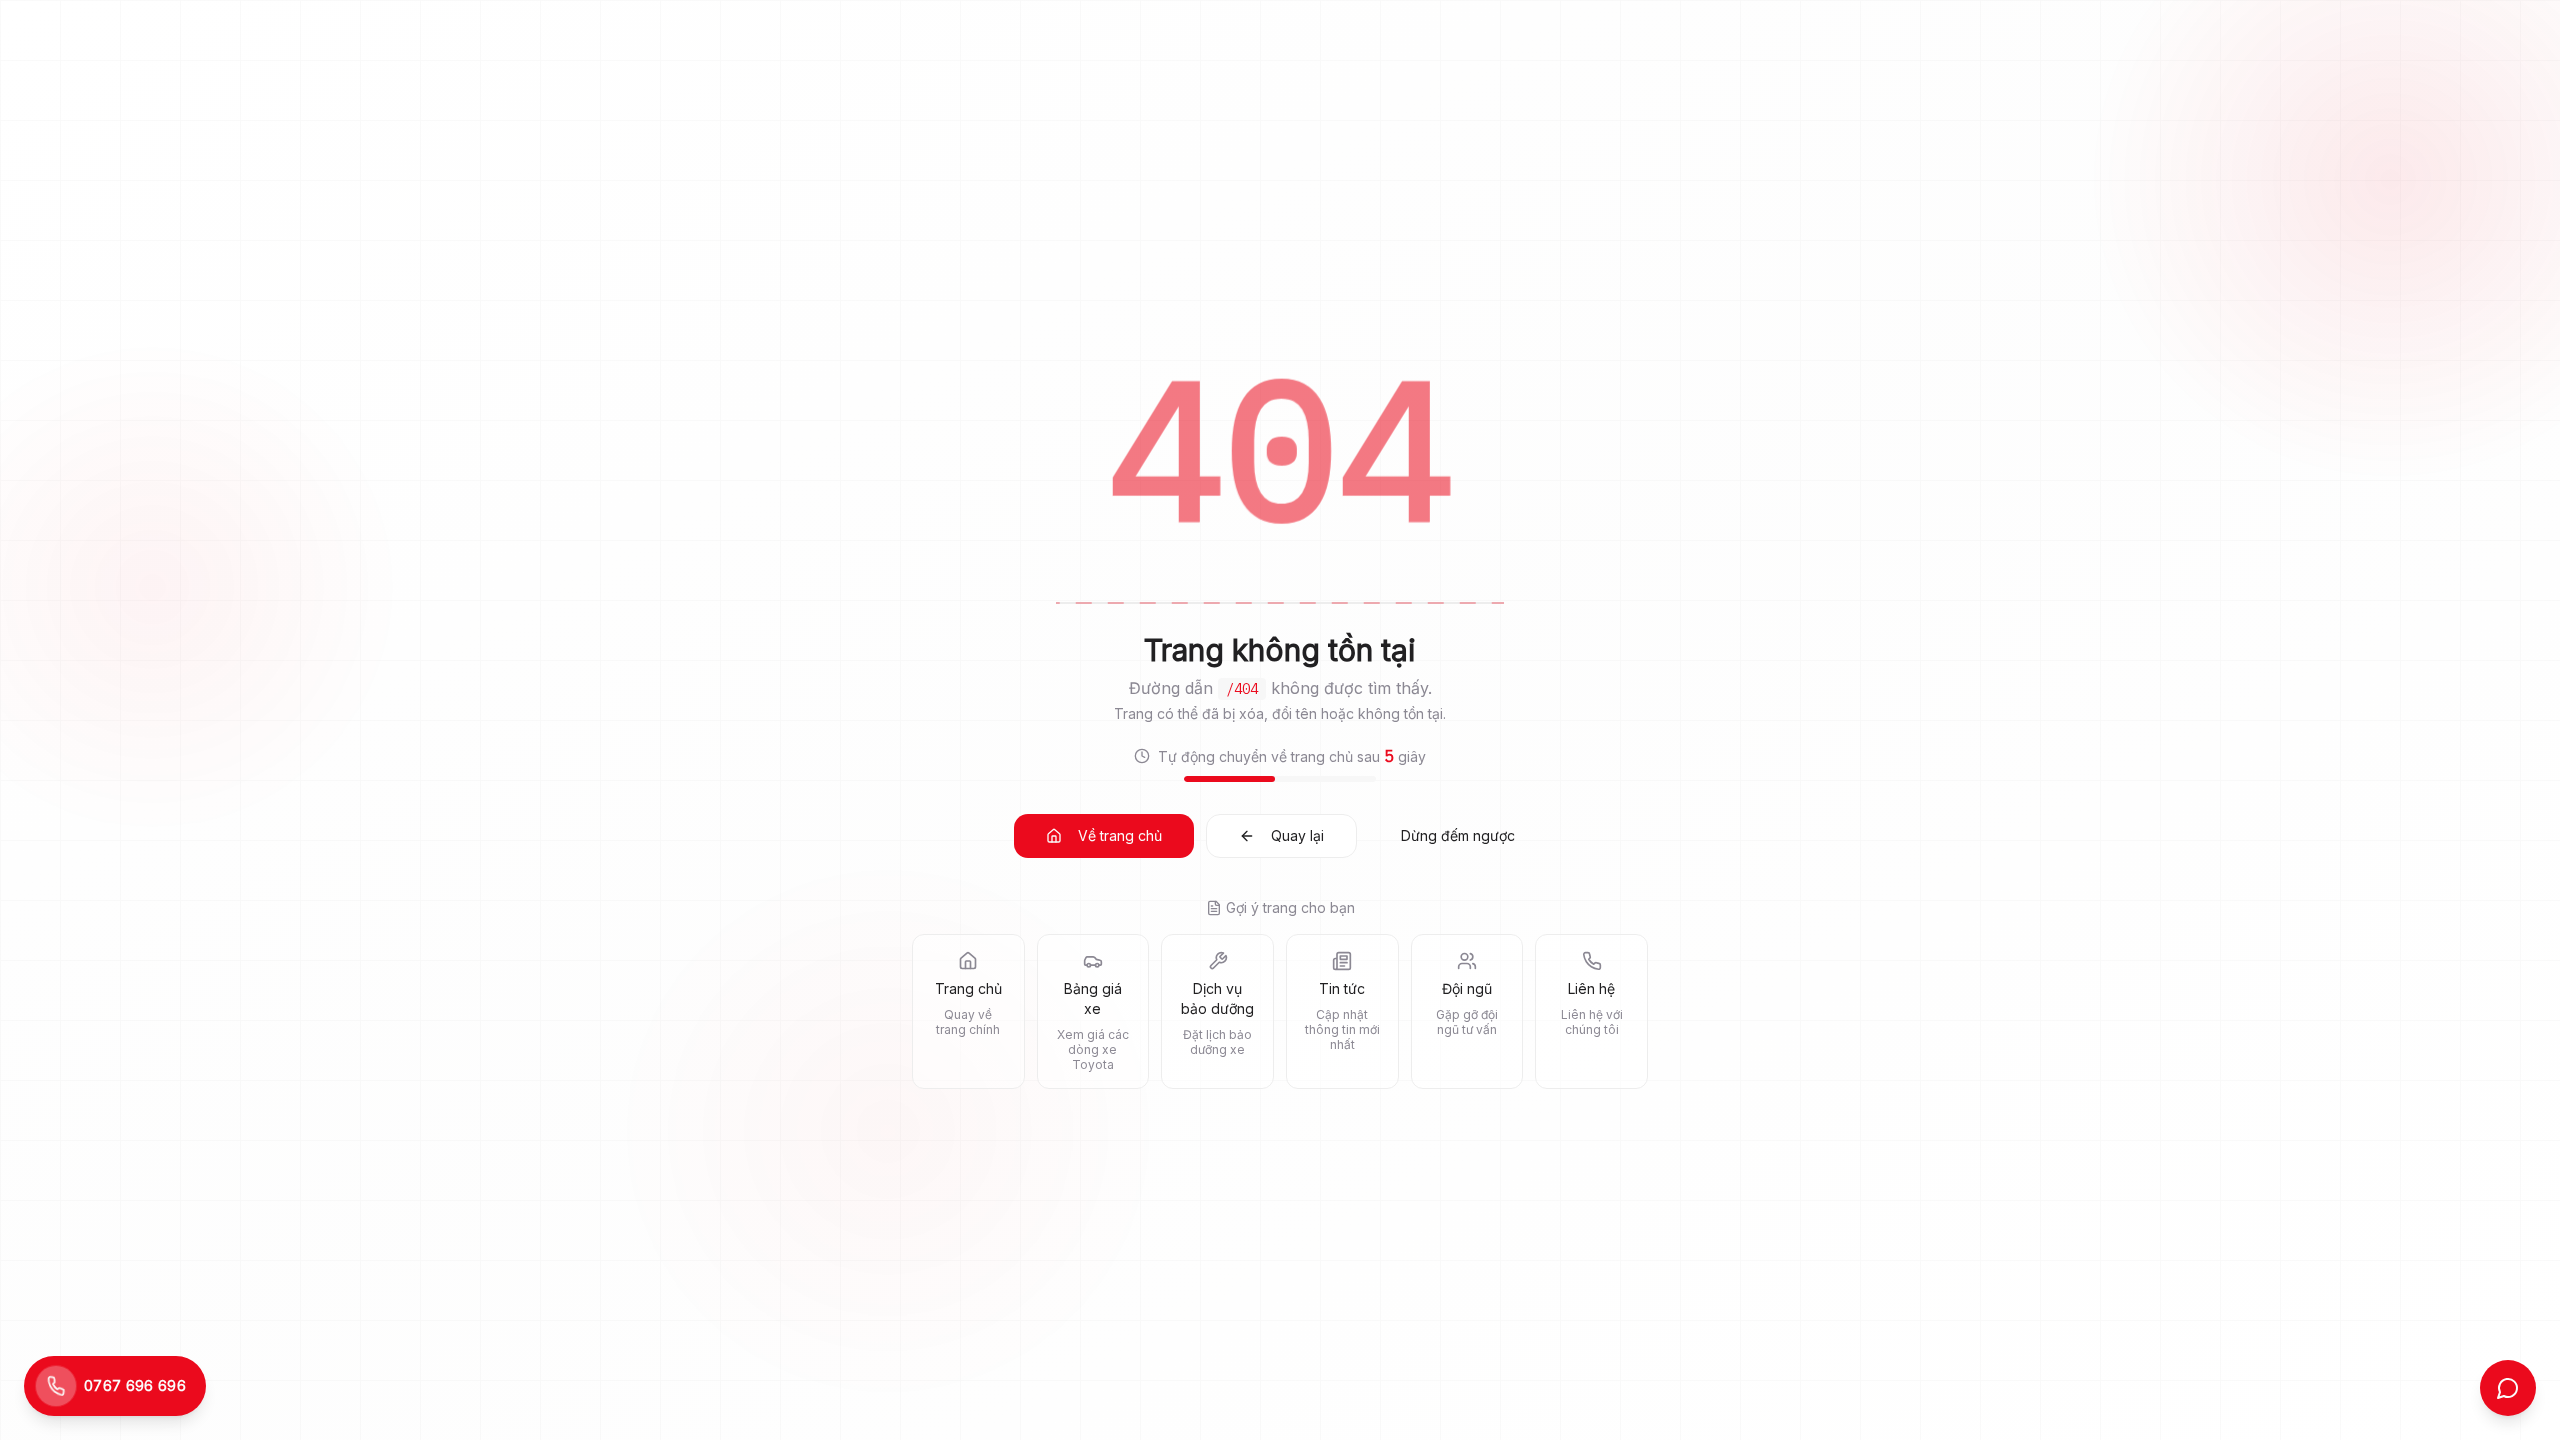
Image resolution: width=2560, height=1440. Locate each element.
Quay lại (1297, 835)
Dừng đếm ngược (1458, 835)
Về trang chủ (1120, 835)
